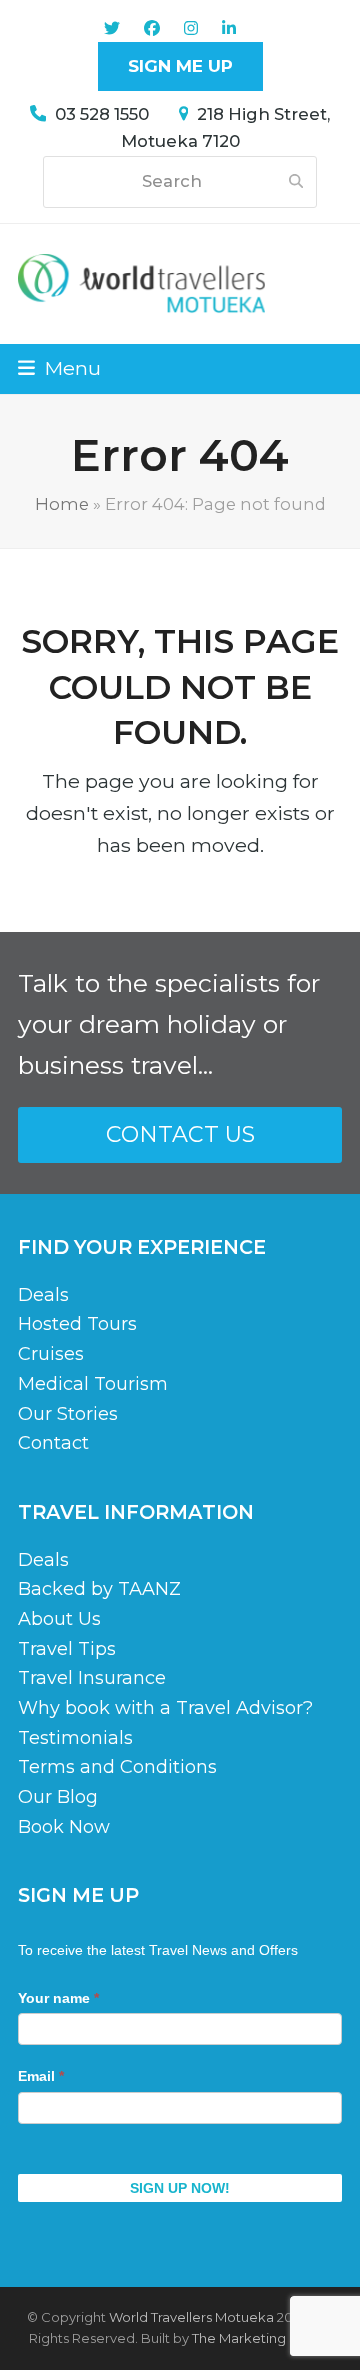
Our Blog (58, 1797)
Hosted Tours (77, 1324)
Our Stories (68, 1414)
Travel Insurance (92, 1678)
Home (62, 504)
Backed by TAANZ (99, 1589)
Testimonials (75, 1738)
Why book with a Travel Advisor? (165, 1708)
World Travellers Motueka (191, 2317)
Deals (43, 1295)
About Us (59, 1619)
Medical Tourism (93, 1384)
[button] (59, 368)
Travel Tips (67, 1649)
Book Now (64, 1827)
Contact (53, 1443)
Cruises (51, 1354)
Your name (58, 1998)
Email (41, 2076)
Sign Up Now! (180, 2188)
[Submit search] (296, 182)
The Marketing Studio (262, 2338)
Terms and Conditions (117, 1767)
